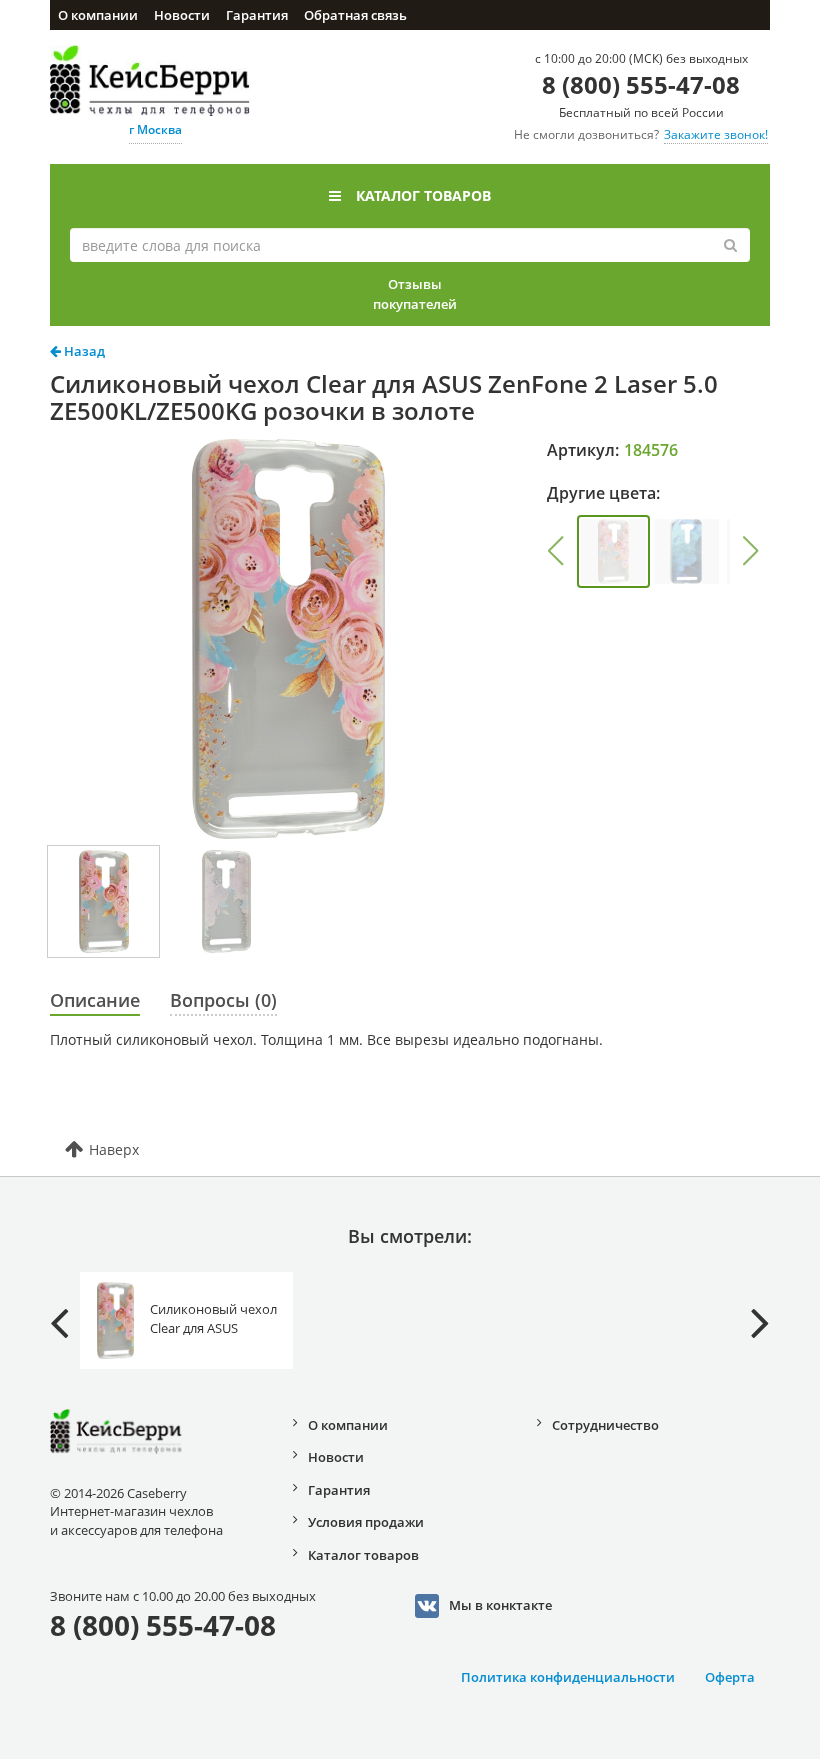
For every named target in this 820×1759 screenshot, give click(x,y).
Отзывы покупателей (415, 294)
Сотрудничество (605, 1425)
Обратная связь (355, 15)
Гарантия (257, 15)
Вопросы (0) (223, 1000)
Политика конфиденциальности (568, 1677)
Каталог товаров (423, 195)
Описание (95, 1000)
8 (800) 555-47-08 (641, 84)
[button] (556, 551)
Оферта (730, 1677)
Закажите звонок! (716, 134)
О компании (98, 15)
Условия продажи (366, 1522)
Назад (83, 351)
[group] (613, 551)
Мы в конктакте (500, 1604)
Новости (182, 15)
